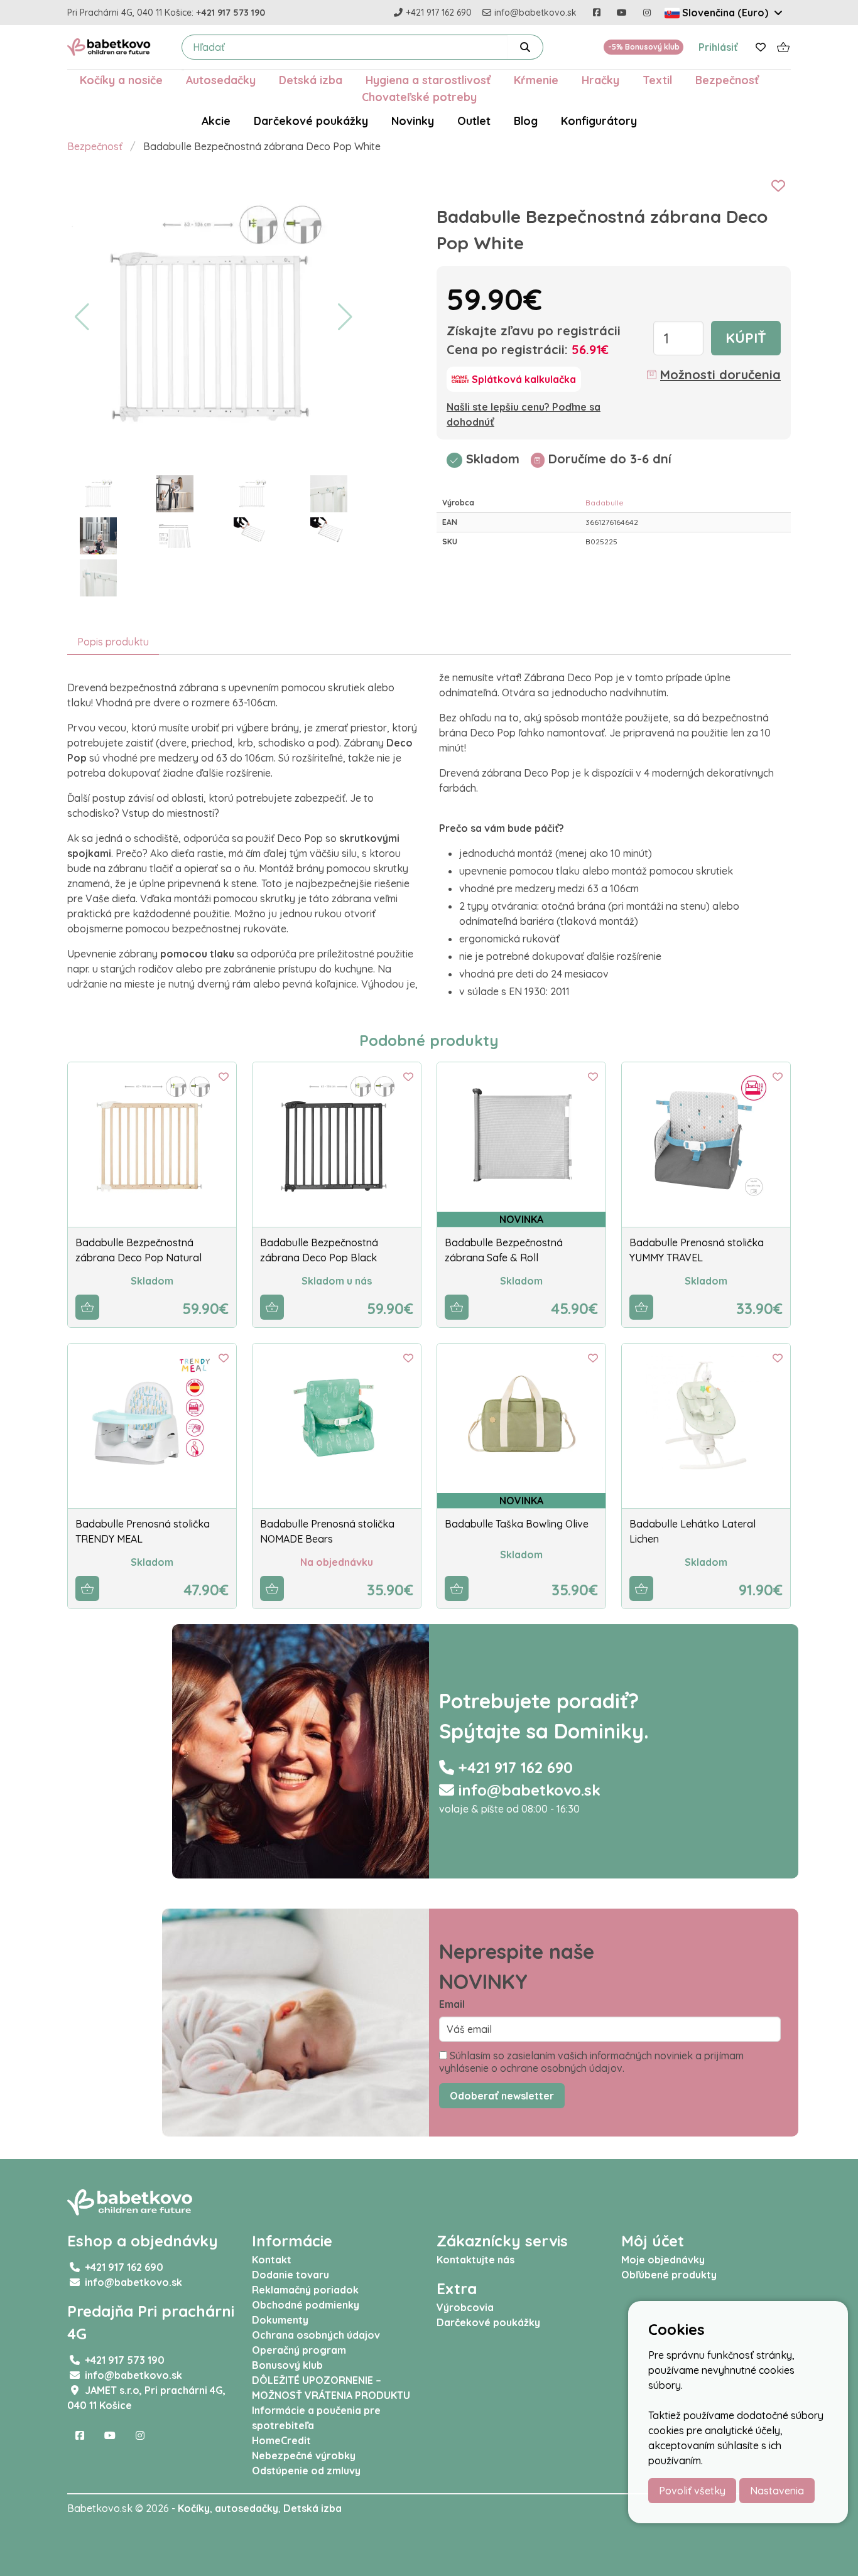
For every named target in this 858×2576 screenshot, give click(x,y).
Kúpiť (746, 338)
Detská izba (311, 80)
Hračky (600, 80)
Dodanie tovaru (291, 2275)
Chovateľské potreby (419, 97)
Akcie (216, 121)
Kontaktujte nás (475, 2260)
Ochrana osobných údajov (316, 2335)
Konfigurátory (599, 121)
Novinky (413, 121)
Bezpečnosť (727, 80)
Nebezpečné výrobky (304, 2455)
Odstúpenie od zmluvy (306, 2471)
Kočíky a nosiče (121, 80)
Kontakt (272, 2260)
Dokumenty (280, 2320)
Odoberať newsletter (502, 2096)
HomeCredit (281, 2440)
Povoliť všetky (692, 2491)
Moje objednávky (663, 2260)
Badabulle (605, 503)
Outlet (474, 121)
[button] (82, 317)
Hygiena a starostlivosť (428, 80)
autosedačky (247, 2508)
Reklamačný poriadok (305, 2290)
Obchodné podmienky (306, 2305)
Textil (657, 80)
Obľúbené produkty (669, 2275)
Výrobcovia (465, 2307)
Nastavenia (777, 2491)
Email (452, 2004)
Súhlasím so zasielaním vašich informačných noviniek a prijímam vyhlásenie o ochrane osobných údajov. (591, 2062)
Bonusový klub (287, 2365)
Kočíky (194, 2508)
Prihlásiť (718, 47)
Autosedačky (221, 80)
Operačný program (299, 2350)
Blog (526, 121)
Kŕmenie (536, 80)
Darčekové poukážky (311, 121)
